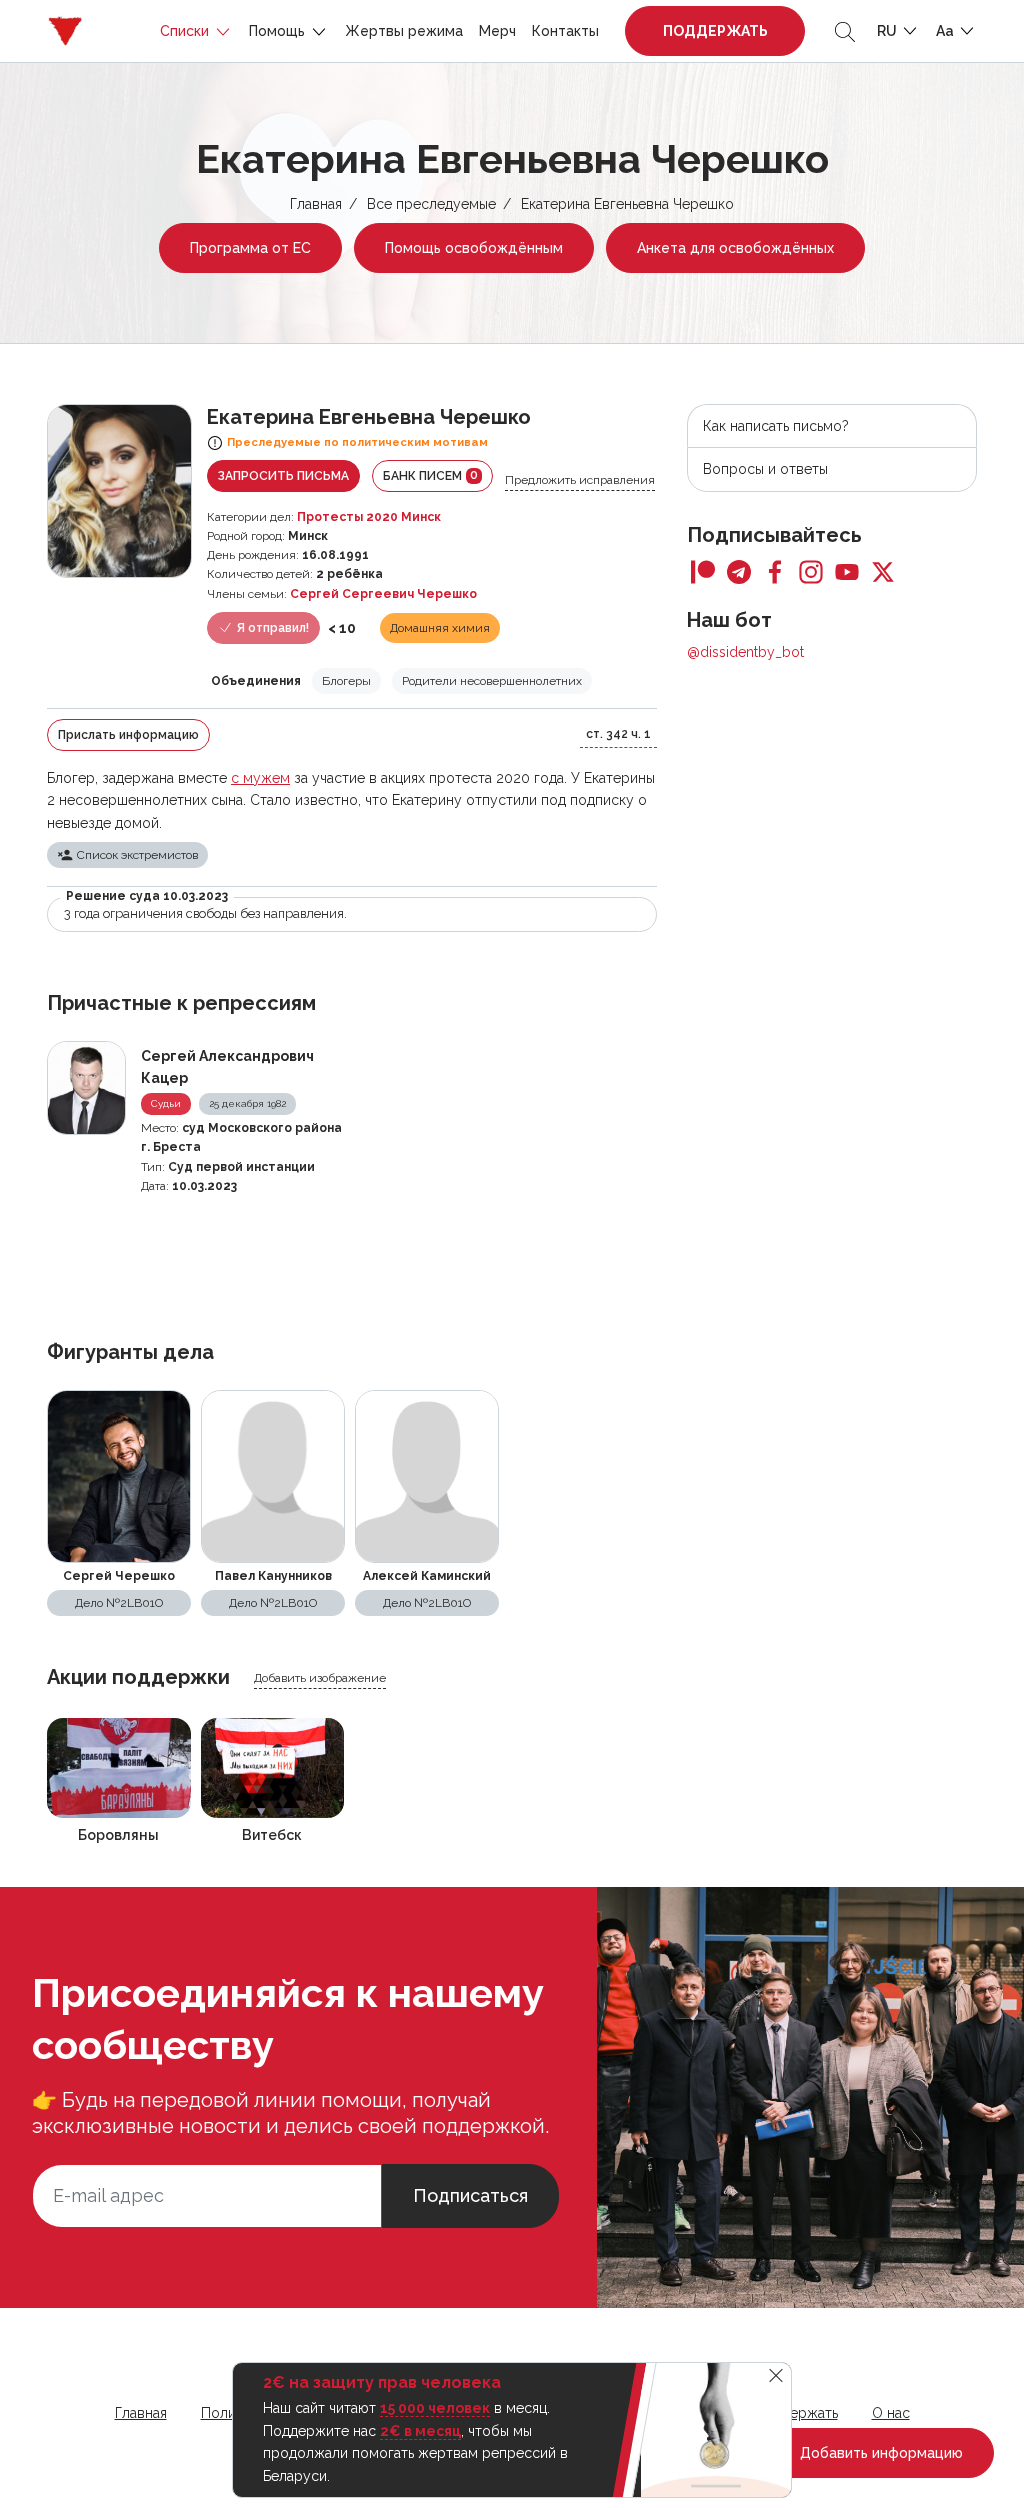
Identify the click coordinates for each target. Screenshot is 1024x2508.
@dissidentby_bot (745, 652)
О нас (891, 2413)
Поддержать (715, 31)
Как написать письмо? (776, 426)
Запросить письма (283, 476)
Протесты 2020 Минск (369, 517)
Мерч (497, 31)
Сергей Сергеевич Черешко (383, 594)
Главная (316, 204)
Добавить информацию (879, 2453)
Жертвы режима (404, 31)
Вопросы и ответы (765, 469)
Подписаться (470, 2195)
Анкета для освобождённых (735, 248)
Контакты (565, 31)
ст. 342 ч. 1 (618, 734)
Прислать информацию (128, 735)
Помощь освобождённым (474, 248)
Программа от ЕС (250, 248)
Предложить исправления (580, 480)
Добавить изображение (320, 1678)
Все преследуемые (431, 204)
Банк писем (430, 475)
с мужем (260, 778)
